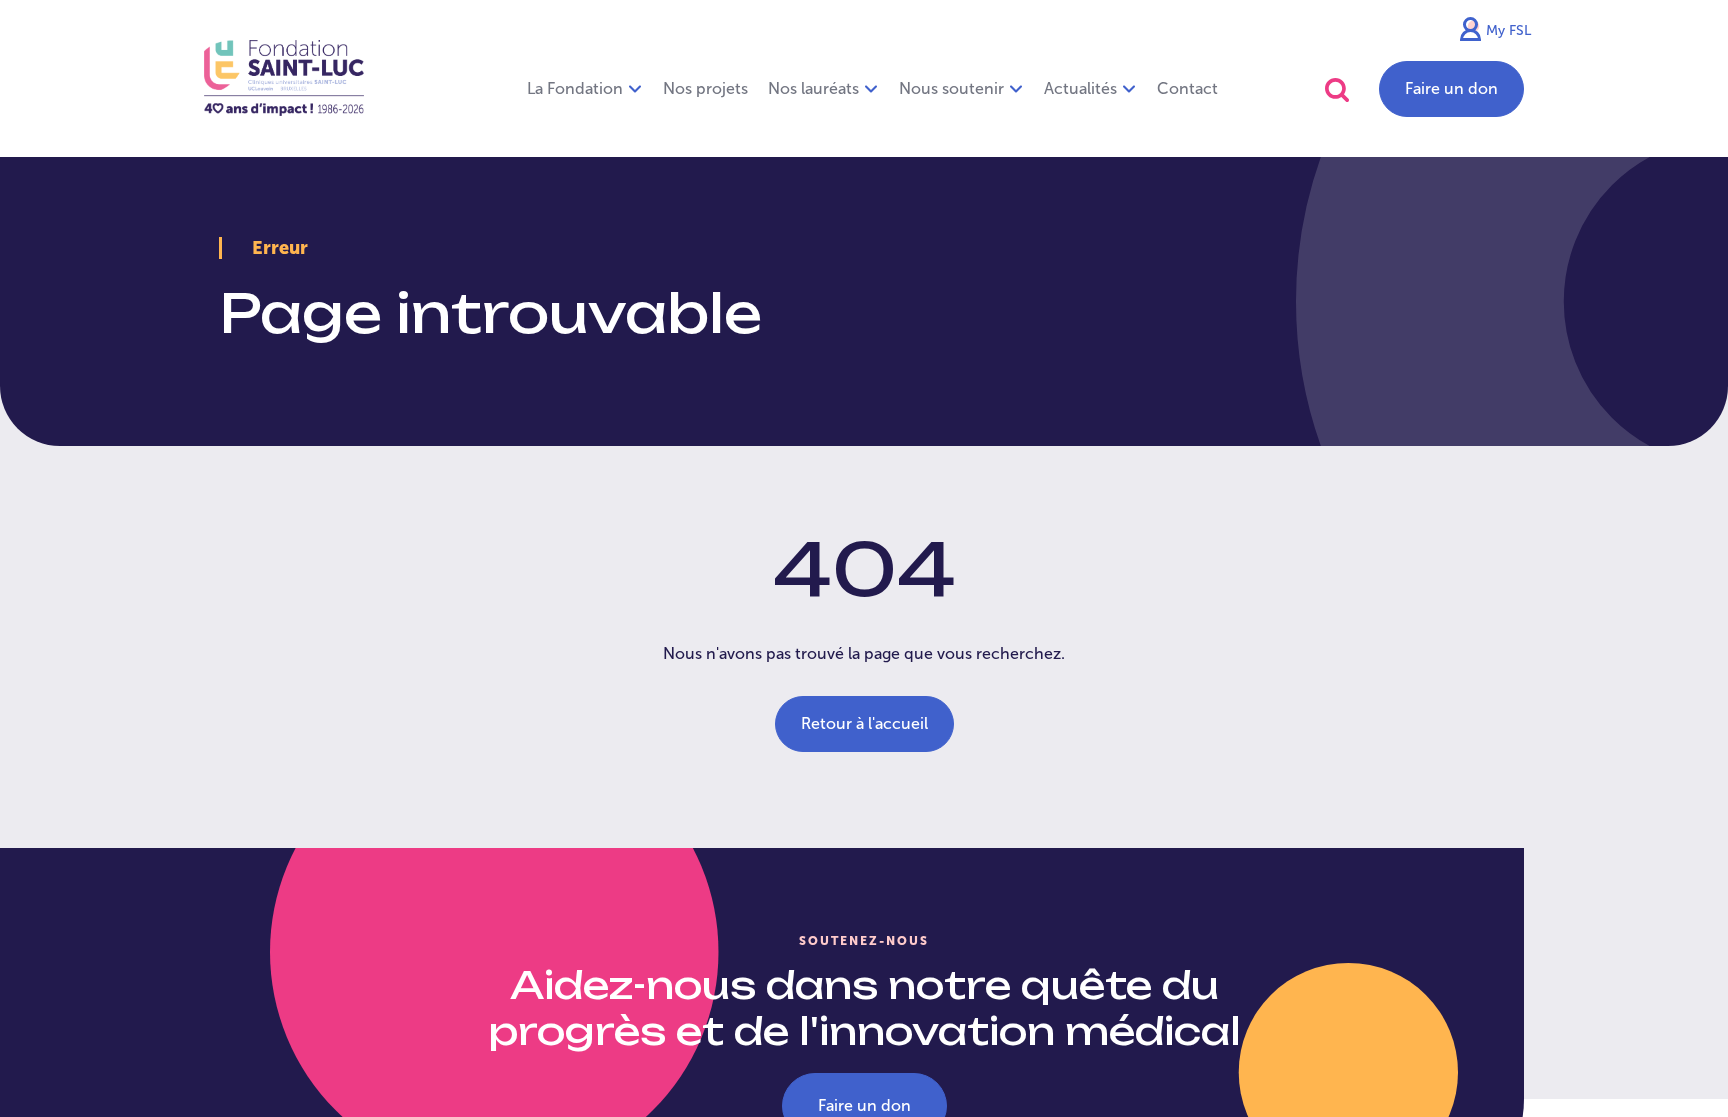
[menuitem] (705, 89)
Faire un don (1451, 88)
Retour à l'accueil (864, 723)
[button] (1337, 89)
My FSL (1508, 30)
